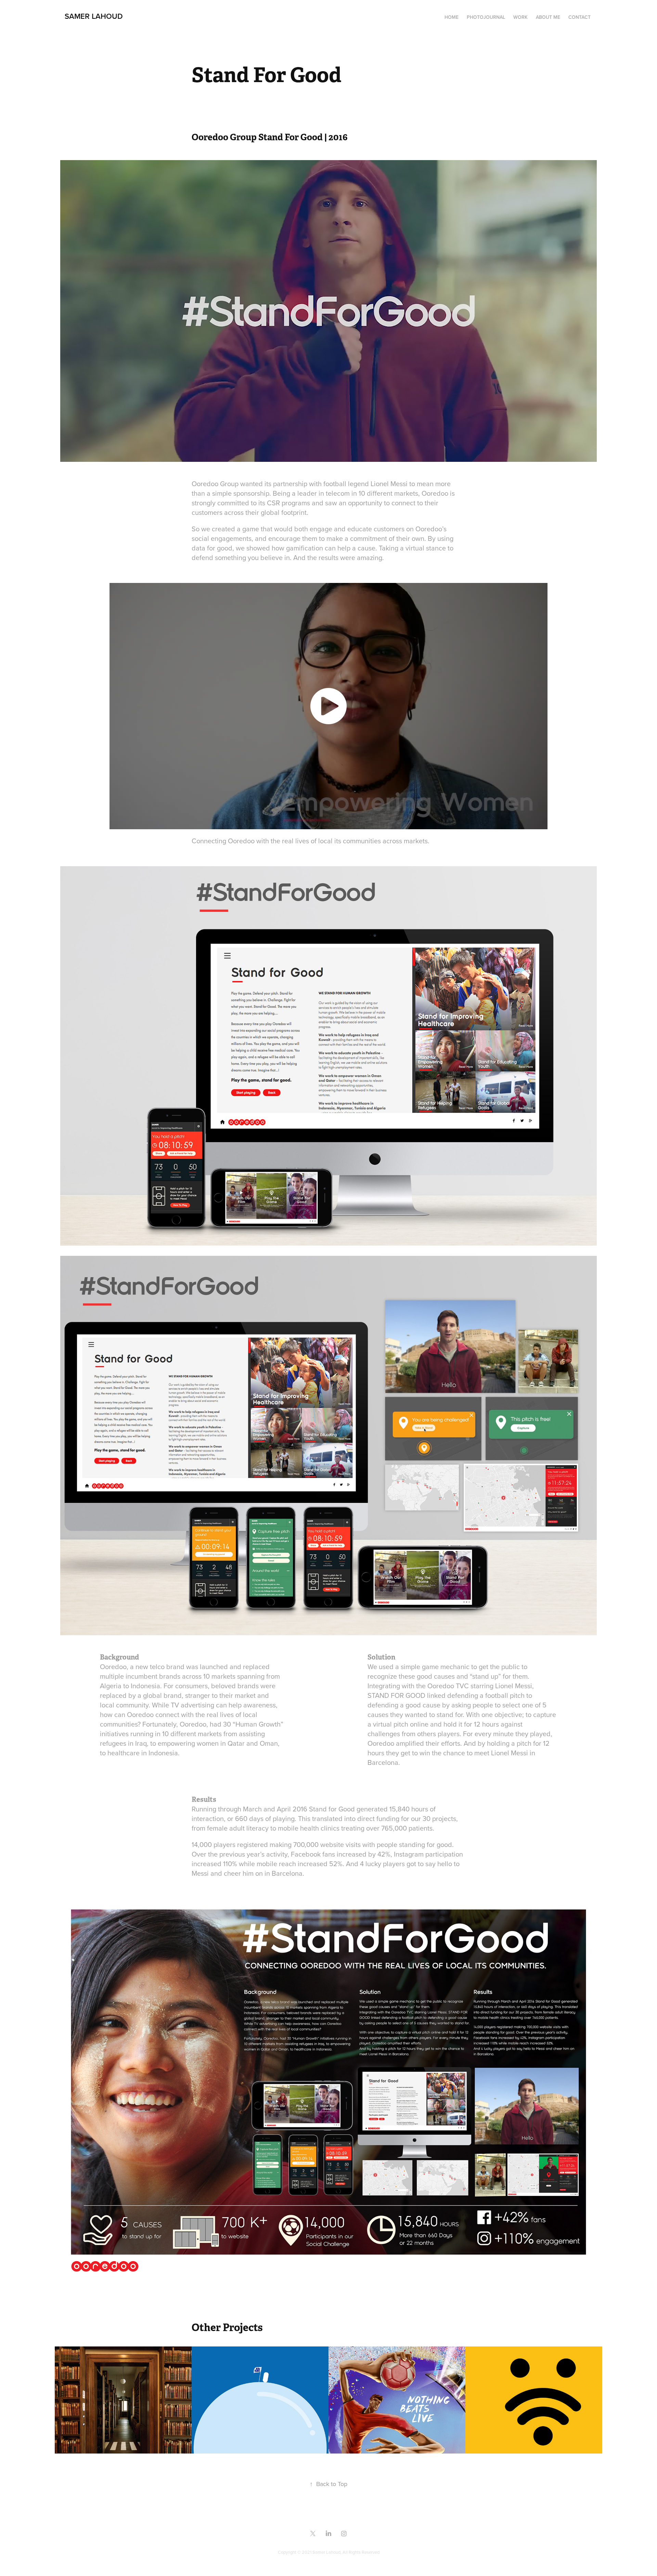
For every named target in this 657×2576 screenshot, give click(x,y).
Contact (579, 17)
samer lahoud (94, 16)
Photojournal (486, 17)
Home (452, 17)
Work (520, 17)
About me (548, 17)
